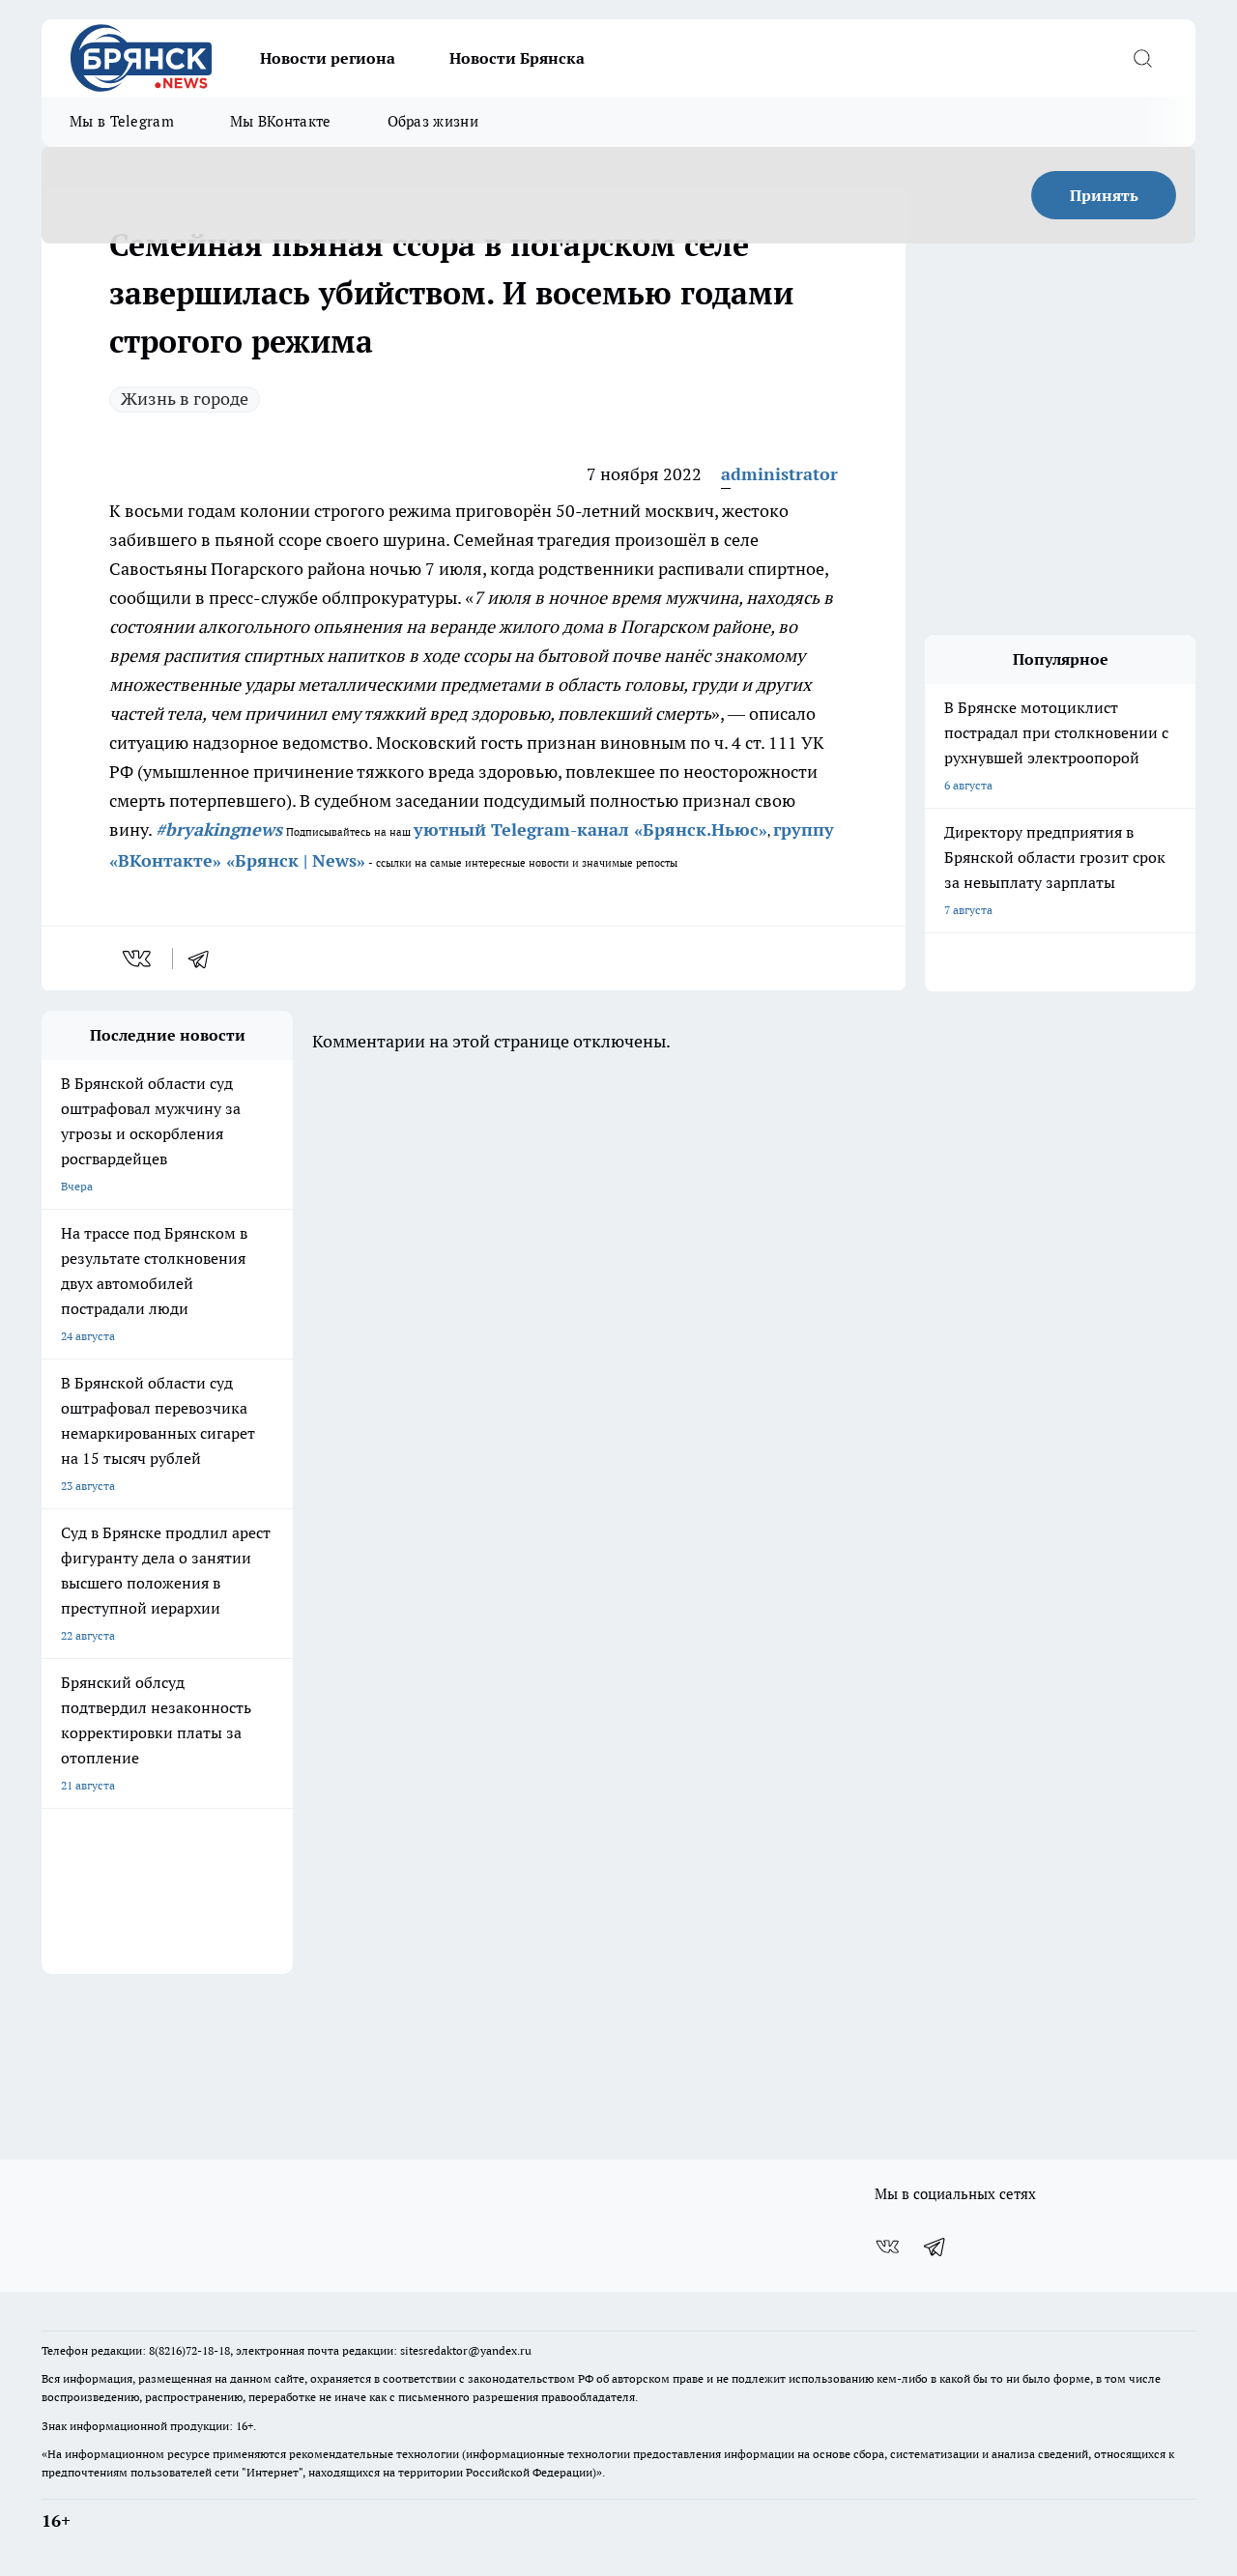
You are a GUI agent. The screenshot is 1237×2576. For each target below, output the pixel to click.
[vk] (139, 959)
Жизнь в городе (185, 399)
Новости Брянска (517, 58)
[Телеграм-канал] (935, 2247)
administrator (779, 474)
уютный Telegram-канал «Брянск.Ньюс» (590, 830)
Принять (1104, 195)
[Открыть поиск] (1142, 58)
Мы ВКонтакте (281, 121)
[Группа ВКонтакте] (887, 2247)
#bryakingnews (219, 830)
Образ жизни (433, 121)
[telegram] (205, 959)
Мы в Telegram (122, 121)
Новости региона (328, 58)
